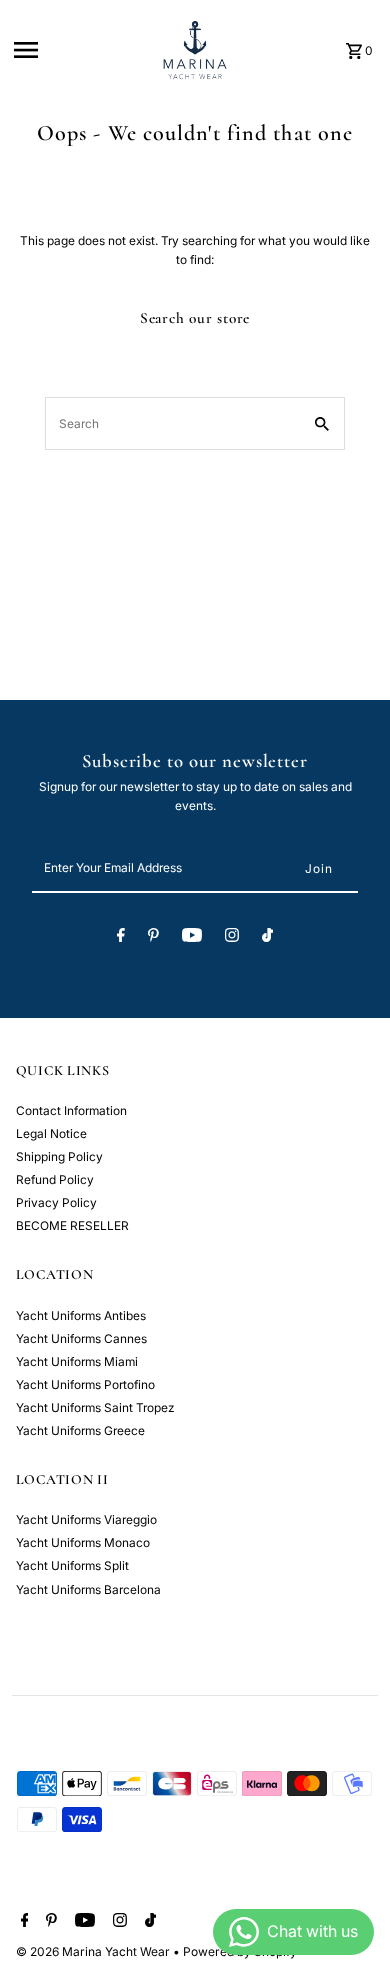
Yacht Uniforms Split (72, 1565)
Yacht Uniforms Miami (77, 1361)
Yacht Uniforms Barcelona (88, 1589)
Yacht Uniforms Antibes (81, 1315)
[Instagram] (232, 938)
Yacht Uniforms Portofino (85, 1384)
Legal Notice (51, 1133)
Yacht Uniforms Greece (80, 1430)
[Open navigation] (78, 50)
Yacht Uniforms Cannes (81, 1338)
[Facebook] (121, 938)
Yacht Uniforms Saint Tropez (95, 1407)
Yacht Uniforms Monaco (83, 1542)
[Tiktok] (267, 938)
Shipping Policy (59, 1156)
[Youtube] (192, 938)
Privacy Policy (56, 1202)
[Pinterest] (153, 938)
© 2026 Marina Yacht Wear (94, 1951)
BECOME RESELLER (72, 1225)
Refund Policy (55, 1179)
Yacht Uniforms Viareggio (86, 1519)
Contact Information (71, 1110)
